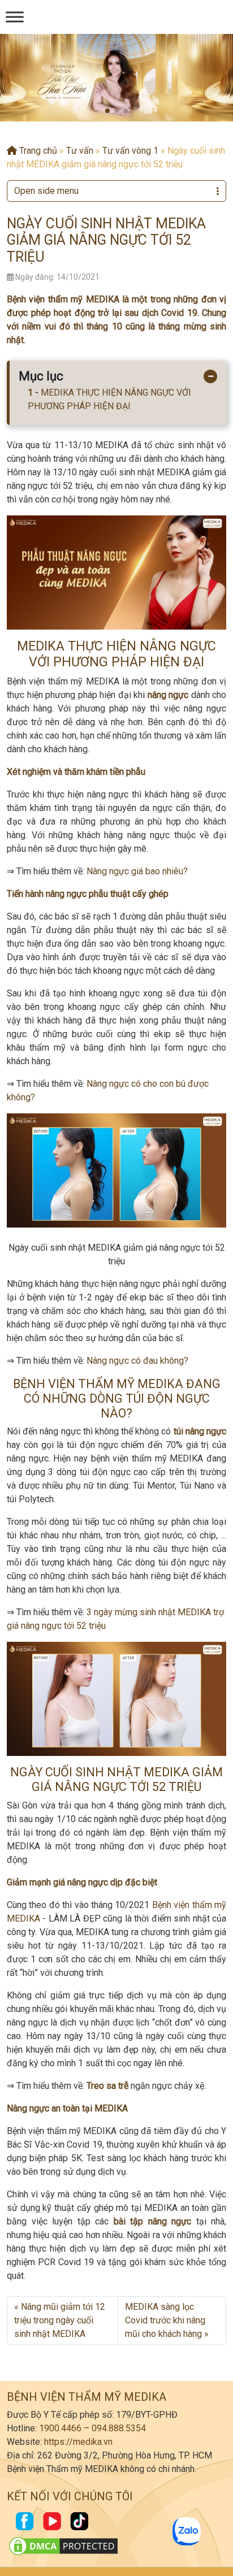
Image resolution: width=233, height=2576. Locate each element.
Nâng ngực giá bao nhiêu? (137, 871)
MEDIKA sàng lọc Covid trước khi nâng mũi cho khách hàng (165, 2320)
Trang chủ (37, 151)
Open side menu (46, 191)
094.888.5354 (119, 2428)
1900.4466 (60, 2428)
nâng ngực (168, 695)
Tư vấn (80, 151)
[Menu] (15, 17)
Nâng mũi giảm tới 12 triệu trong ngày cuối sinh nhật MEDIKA (60, 2320)
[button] (107, 111)
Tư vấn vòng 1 (130, 151)
